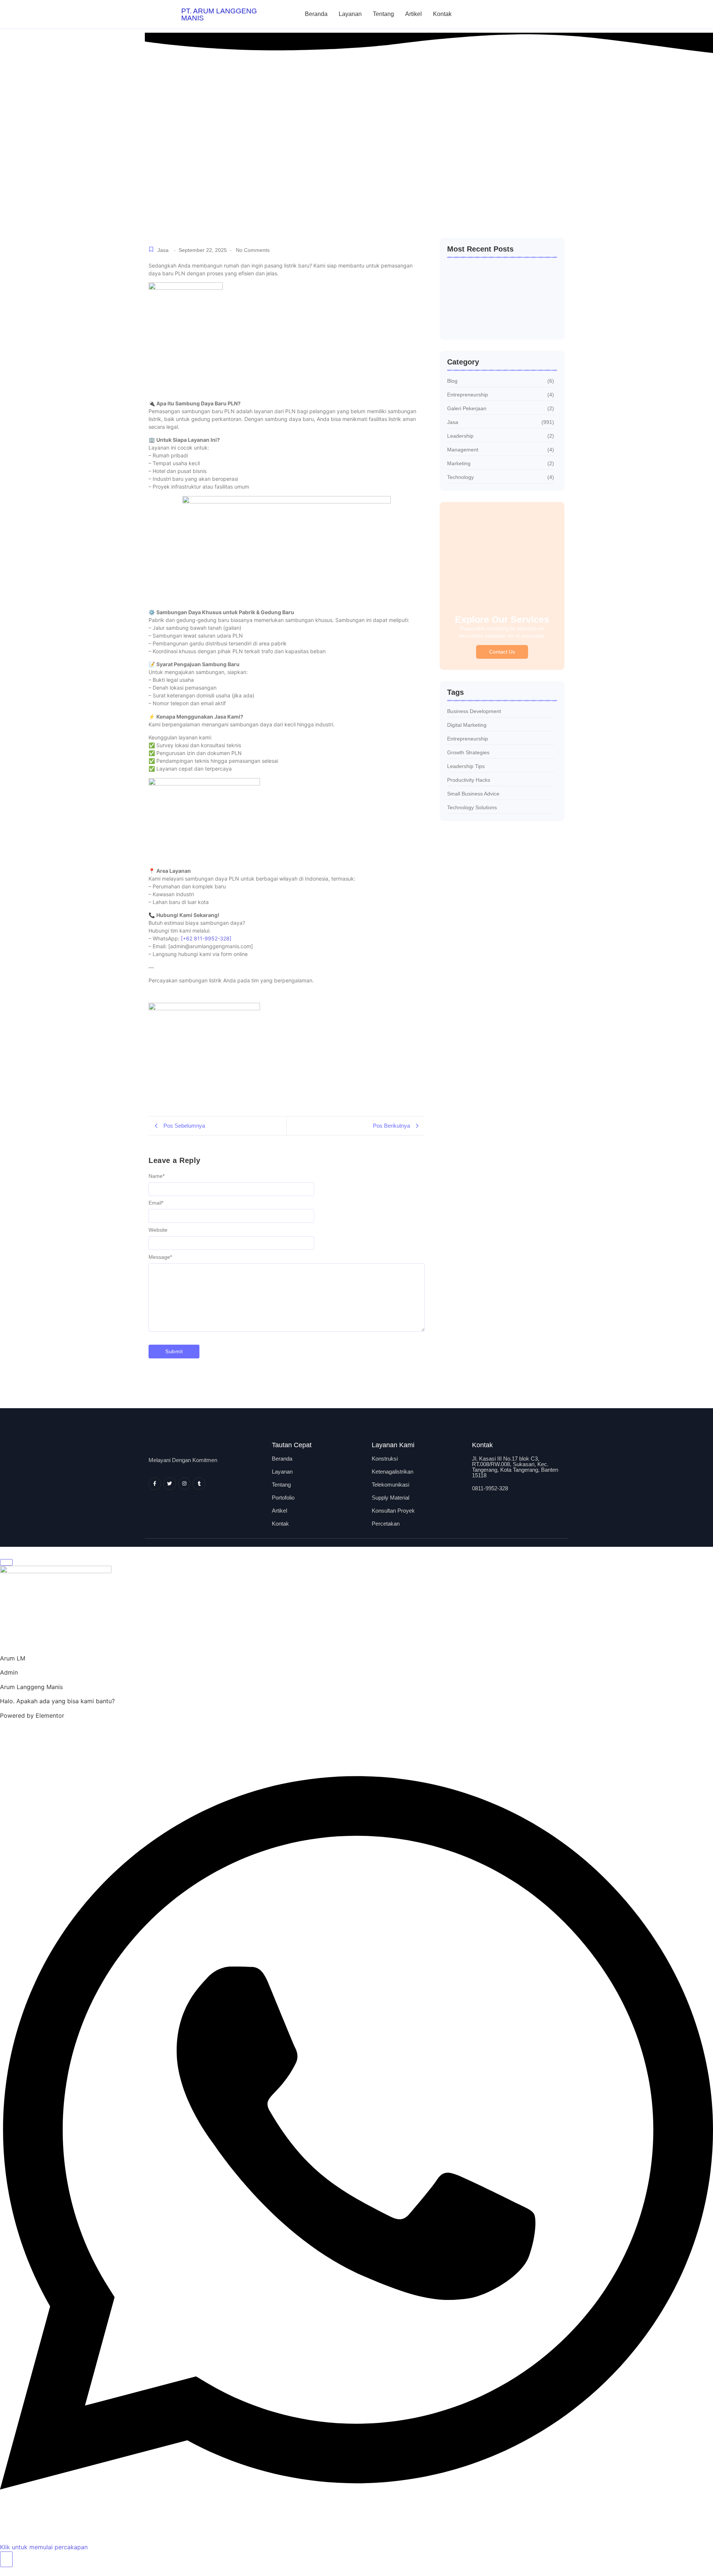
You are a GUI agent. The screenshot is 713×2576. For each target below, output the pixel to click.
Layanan (350, 14)
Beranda (316, 14)
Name (157, 1176)
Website (158, 1230)
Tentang (383, 14)
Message (160, 1257)
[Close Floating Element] (6, 1562)
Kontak (442, 14)
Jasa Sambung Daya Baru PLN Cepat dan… (495, 318)
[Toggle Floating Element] (6, 2559)
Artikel (414, 14)
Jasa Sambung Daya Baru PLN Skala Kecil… (495, 296)
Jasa (163, 250)
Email (156, 1203)
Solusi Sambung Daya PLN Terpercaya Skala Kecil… (497, 274)
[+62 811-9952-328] (206, 938)
